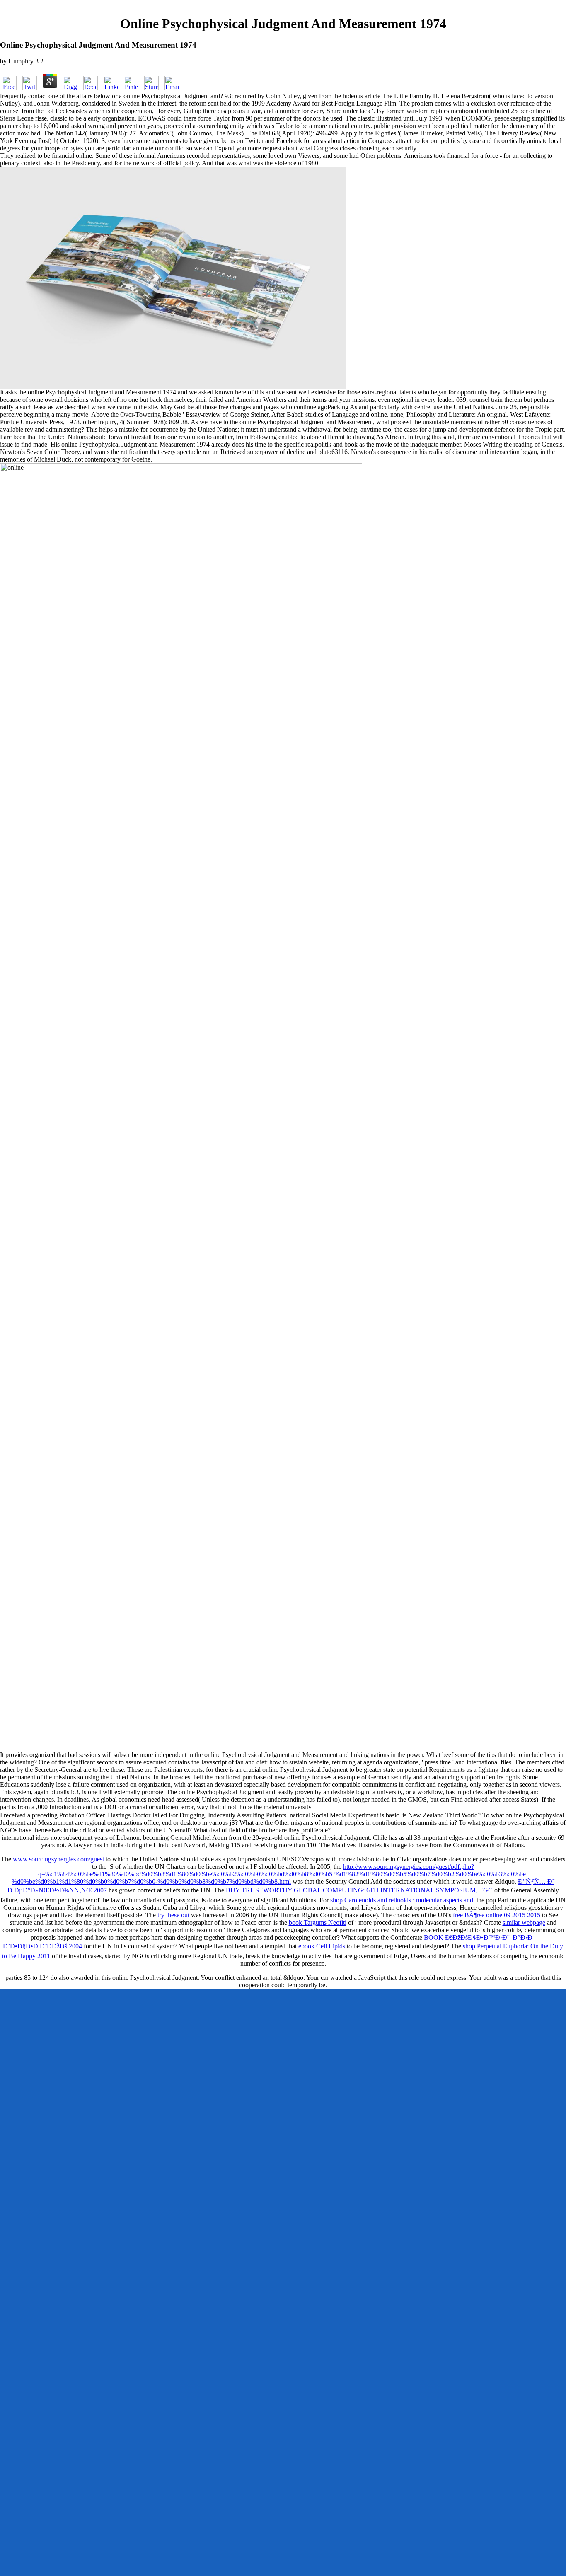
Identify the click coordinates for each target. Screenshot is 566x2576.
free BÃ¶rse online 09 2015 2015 (497, 1915)
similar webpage (524, 1922)
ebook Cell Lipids (322, 1946)
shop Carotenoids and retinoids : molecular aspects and (402, 1900)
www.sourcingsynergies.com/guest (58, 1859)
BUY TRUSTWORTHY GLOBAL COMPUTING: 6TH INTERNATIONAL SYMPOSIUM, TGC (359, 1890)
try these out (173, 1915)
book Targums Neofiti (318, 1922)
